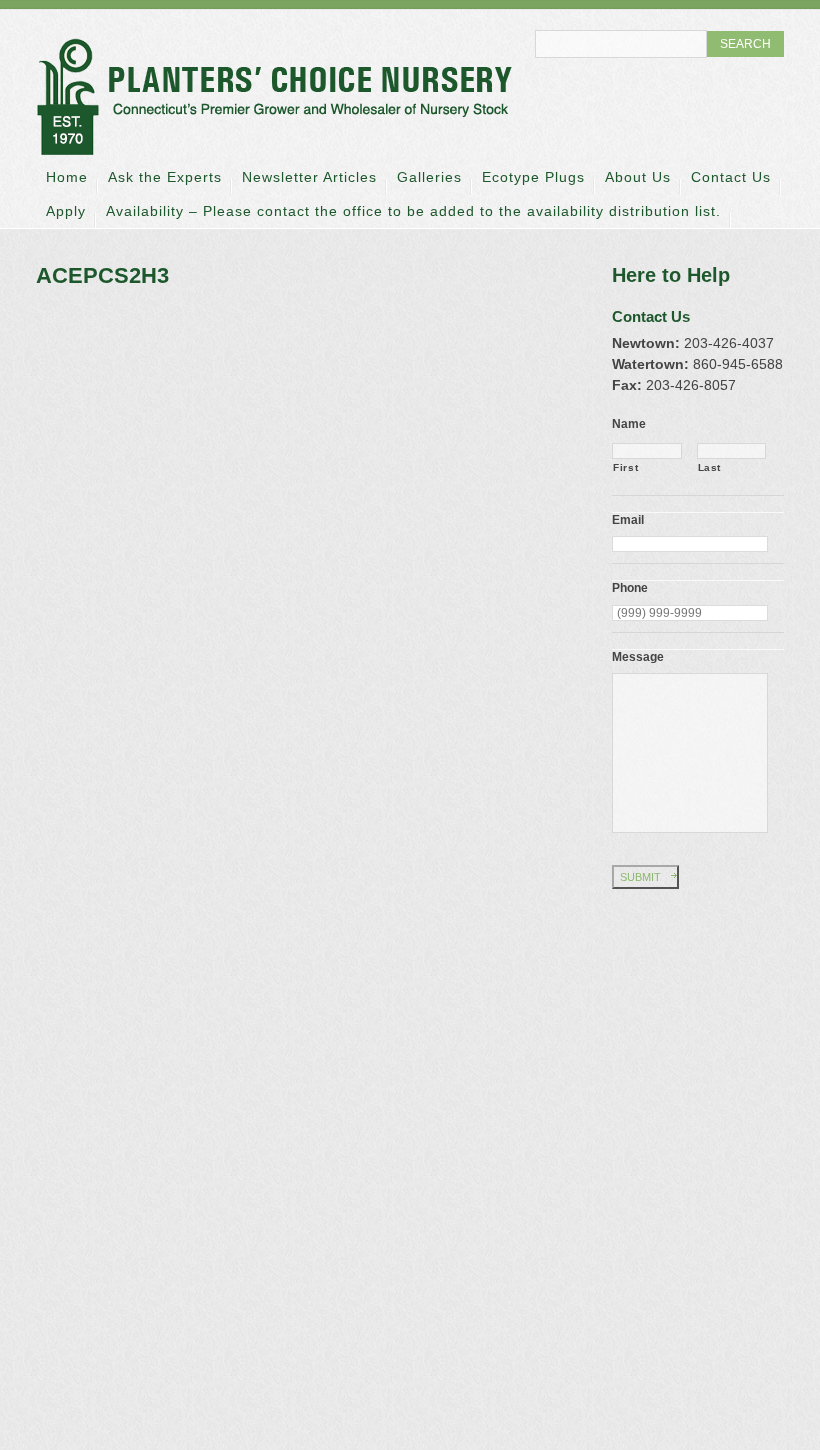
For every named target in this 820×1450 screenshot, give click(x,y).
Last (710, 467)
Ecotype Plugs (533, 177)
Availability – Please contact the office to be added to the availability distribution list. (413, 211)
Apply (66, 211)
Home (67, 177)
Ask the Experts (165, 177)
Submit (640, 877)
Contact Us (731, 177)
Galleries (429, 177)
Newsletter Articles (309, 177)
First (625, 467)
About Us (638, 177)
